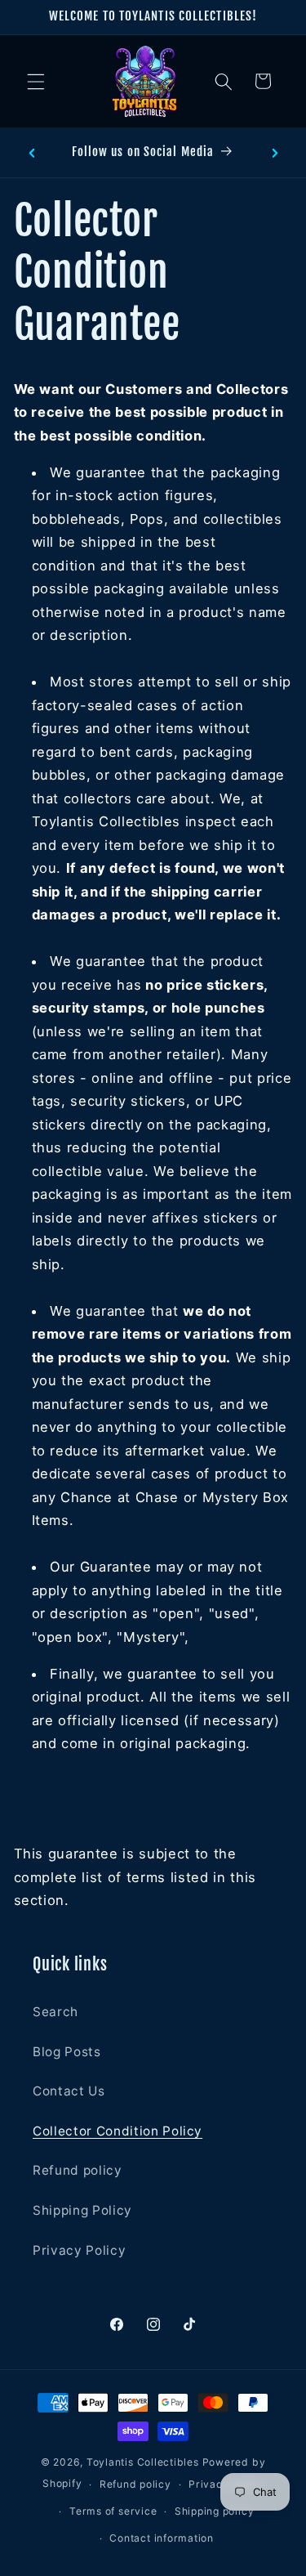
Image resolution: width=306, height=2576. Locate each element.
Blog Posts (67, 2052)
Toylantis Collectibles (143, 2462)
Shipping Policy (82, 2210)
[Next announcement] (275, 153)
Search (55, 2012)
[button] (36, 81)
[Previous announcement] (32, 153)
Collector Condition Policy (118, 2131)
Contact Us (69, 2091)
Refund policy (78, 2170)
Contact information (162, 2538)
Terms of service (113, 2511)
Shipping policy (215, 2511)
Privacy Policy (79, 2250)
